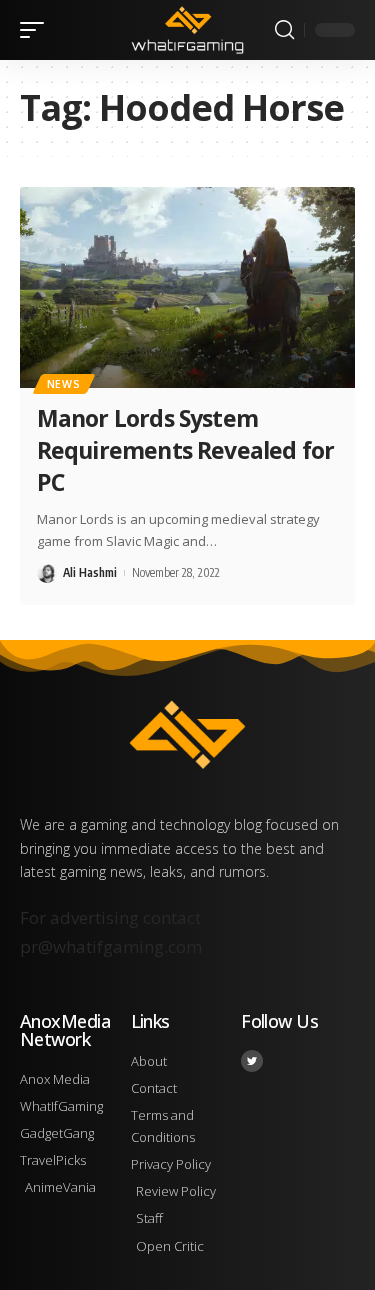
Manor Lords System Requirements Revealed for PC (185, 450)
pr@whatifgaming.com (111, 946)
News (64, 384)
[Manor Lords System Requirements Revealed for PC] (187, 287)
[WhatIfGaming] (188, 29)
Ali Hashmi (90, 572)
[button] (37, 30)
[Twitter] (252, 1061)
